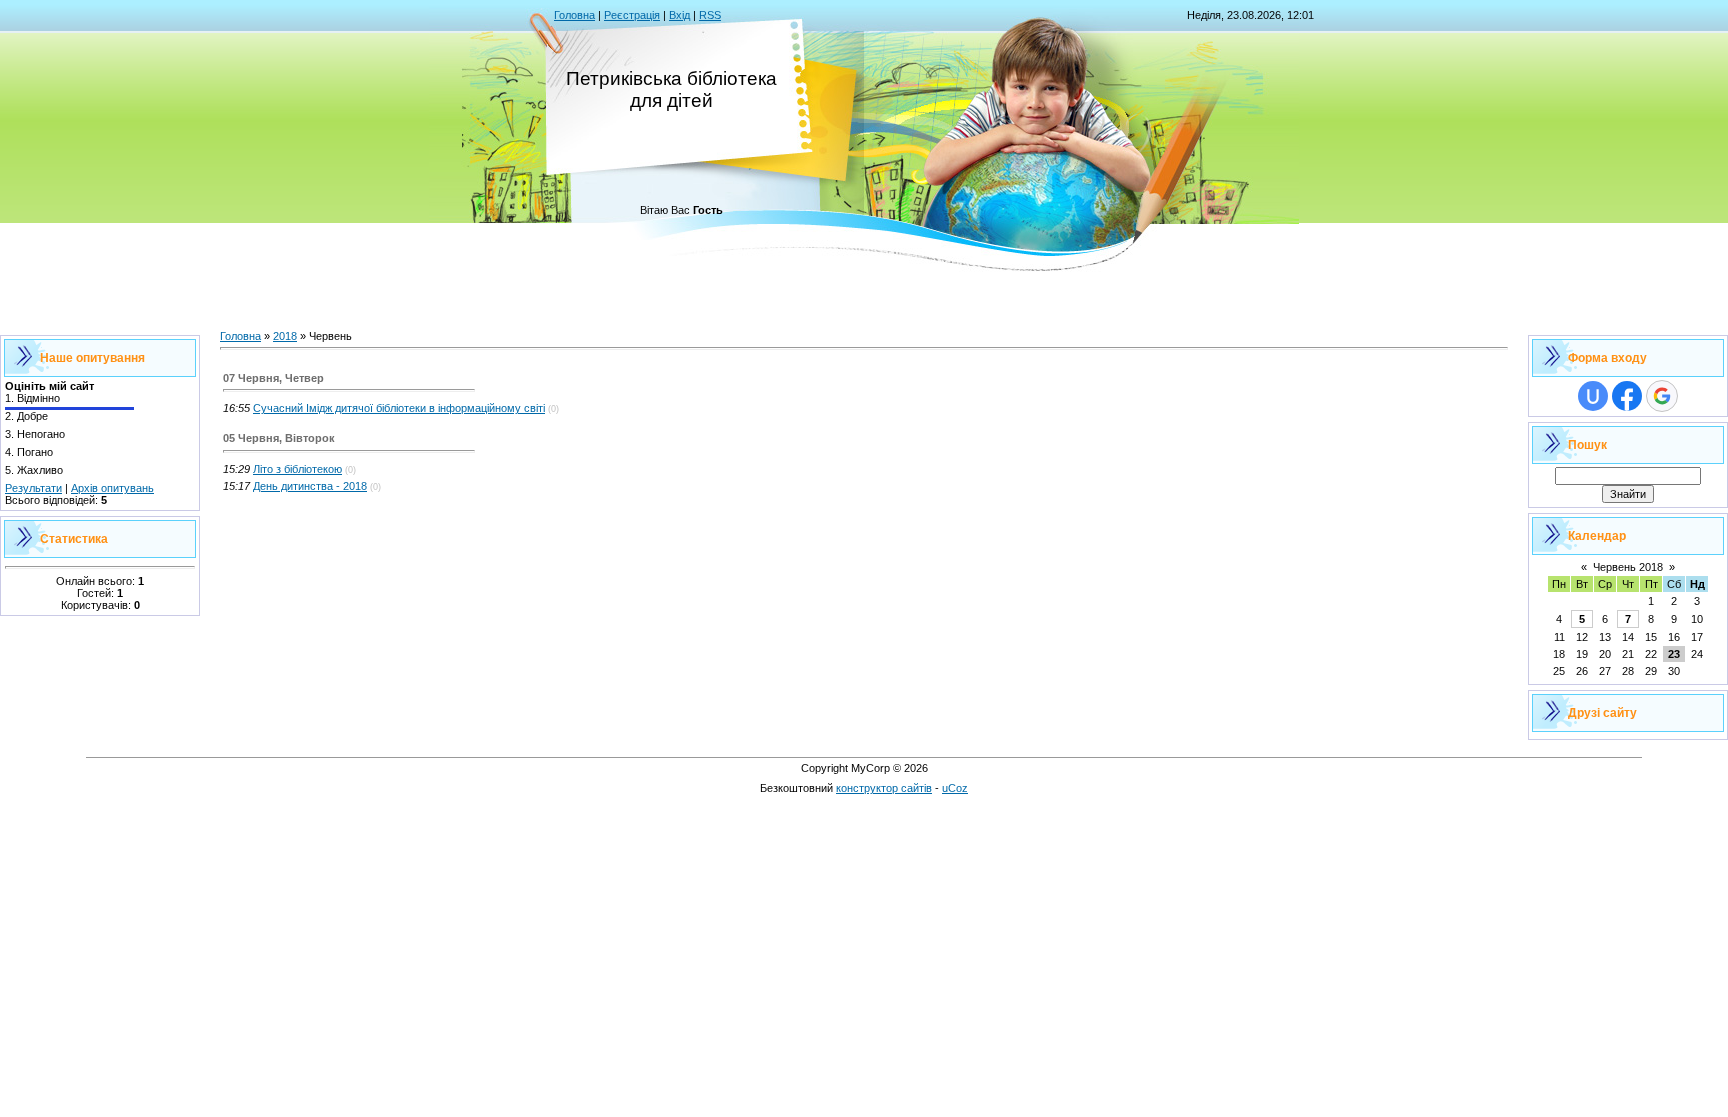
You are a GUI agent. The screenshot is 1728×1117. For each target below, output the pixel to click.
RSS (710, 15)
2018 (285, 336)
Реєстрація (632, 15)
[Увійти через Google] (1662, 396)
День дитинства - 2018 (310, 486)
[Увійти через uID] (1593, 396)
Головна (574, 15)
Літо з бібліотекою (297, 469)
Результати (33, 488)
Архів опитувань (112, 488)
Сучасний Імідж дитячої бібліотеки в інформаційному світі (399, 408)
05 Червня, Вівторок (279, 438)
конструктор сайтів (884, 788)
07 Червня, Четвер (273, 378)
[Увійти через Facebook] (1627, 396)
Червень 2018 (1628, 567)
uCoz (955, 788)
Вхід (679, 15)
